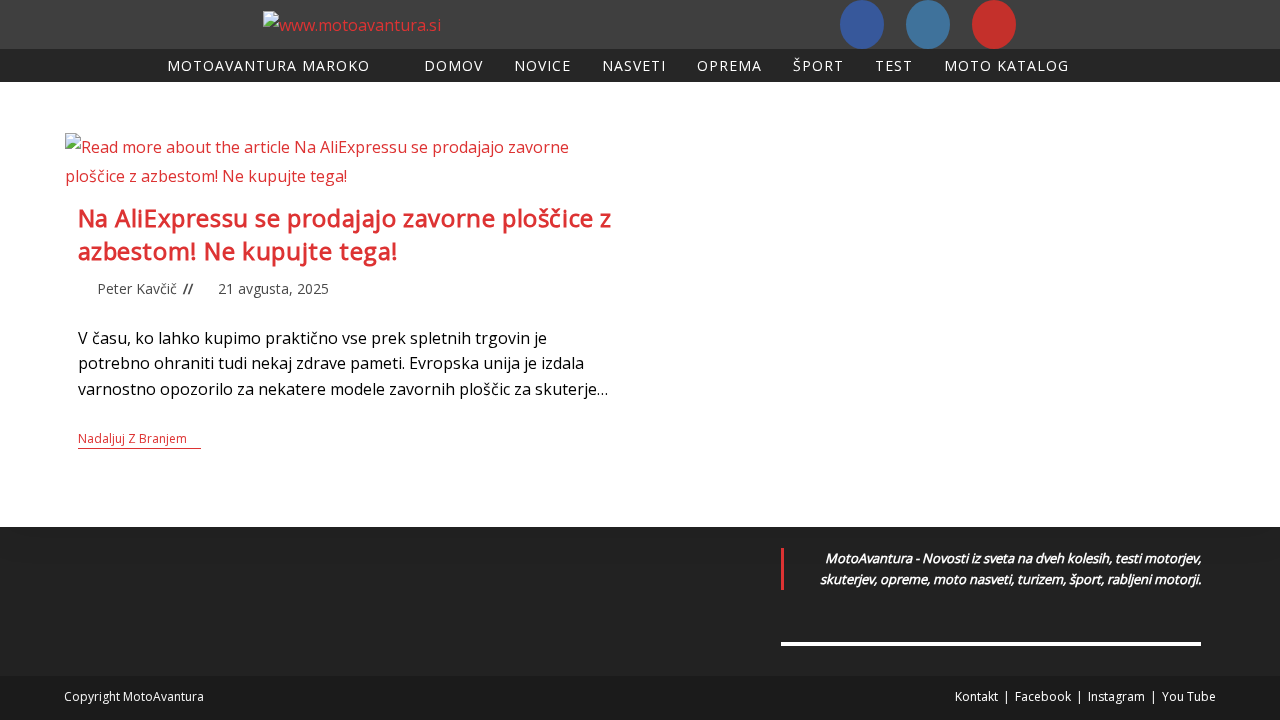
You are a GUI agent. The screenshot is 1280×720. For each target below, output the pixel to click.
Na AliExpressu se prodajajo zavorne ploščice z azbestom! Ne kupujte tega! (345, 234)
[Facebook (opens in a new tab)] (862, 24)
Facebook (1043, 696)
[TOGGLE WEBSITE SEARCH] (1106, 65)
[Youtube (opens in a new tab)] (994, 24)
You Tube (1189, 696)
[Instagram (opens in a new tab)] (928, 24)
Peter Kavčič (137, 288)
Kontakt (976, 696)
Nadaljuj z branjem (139, 439)
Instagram (1116, 696)
